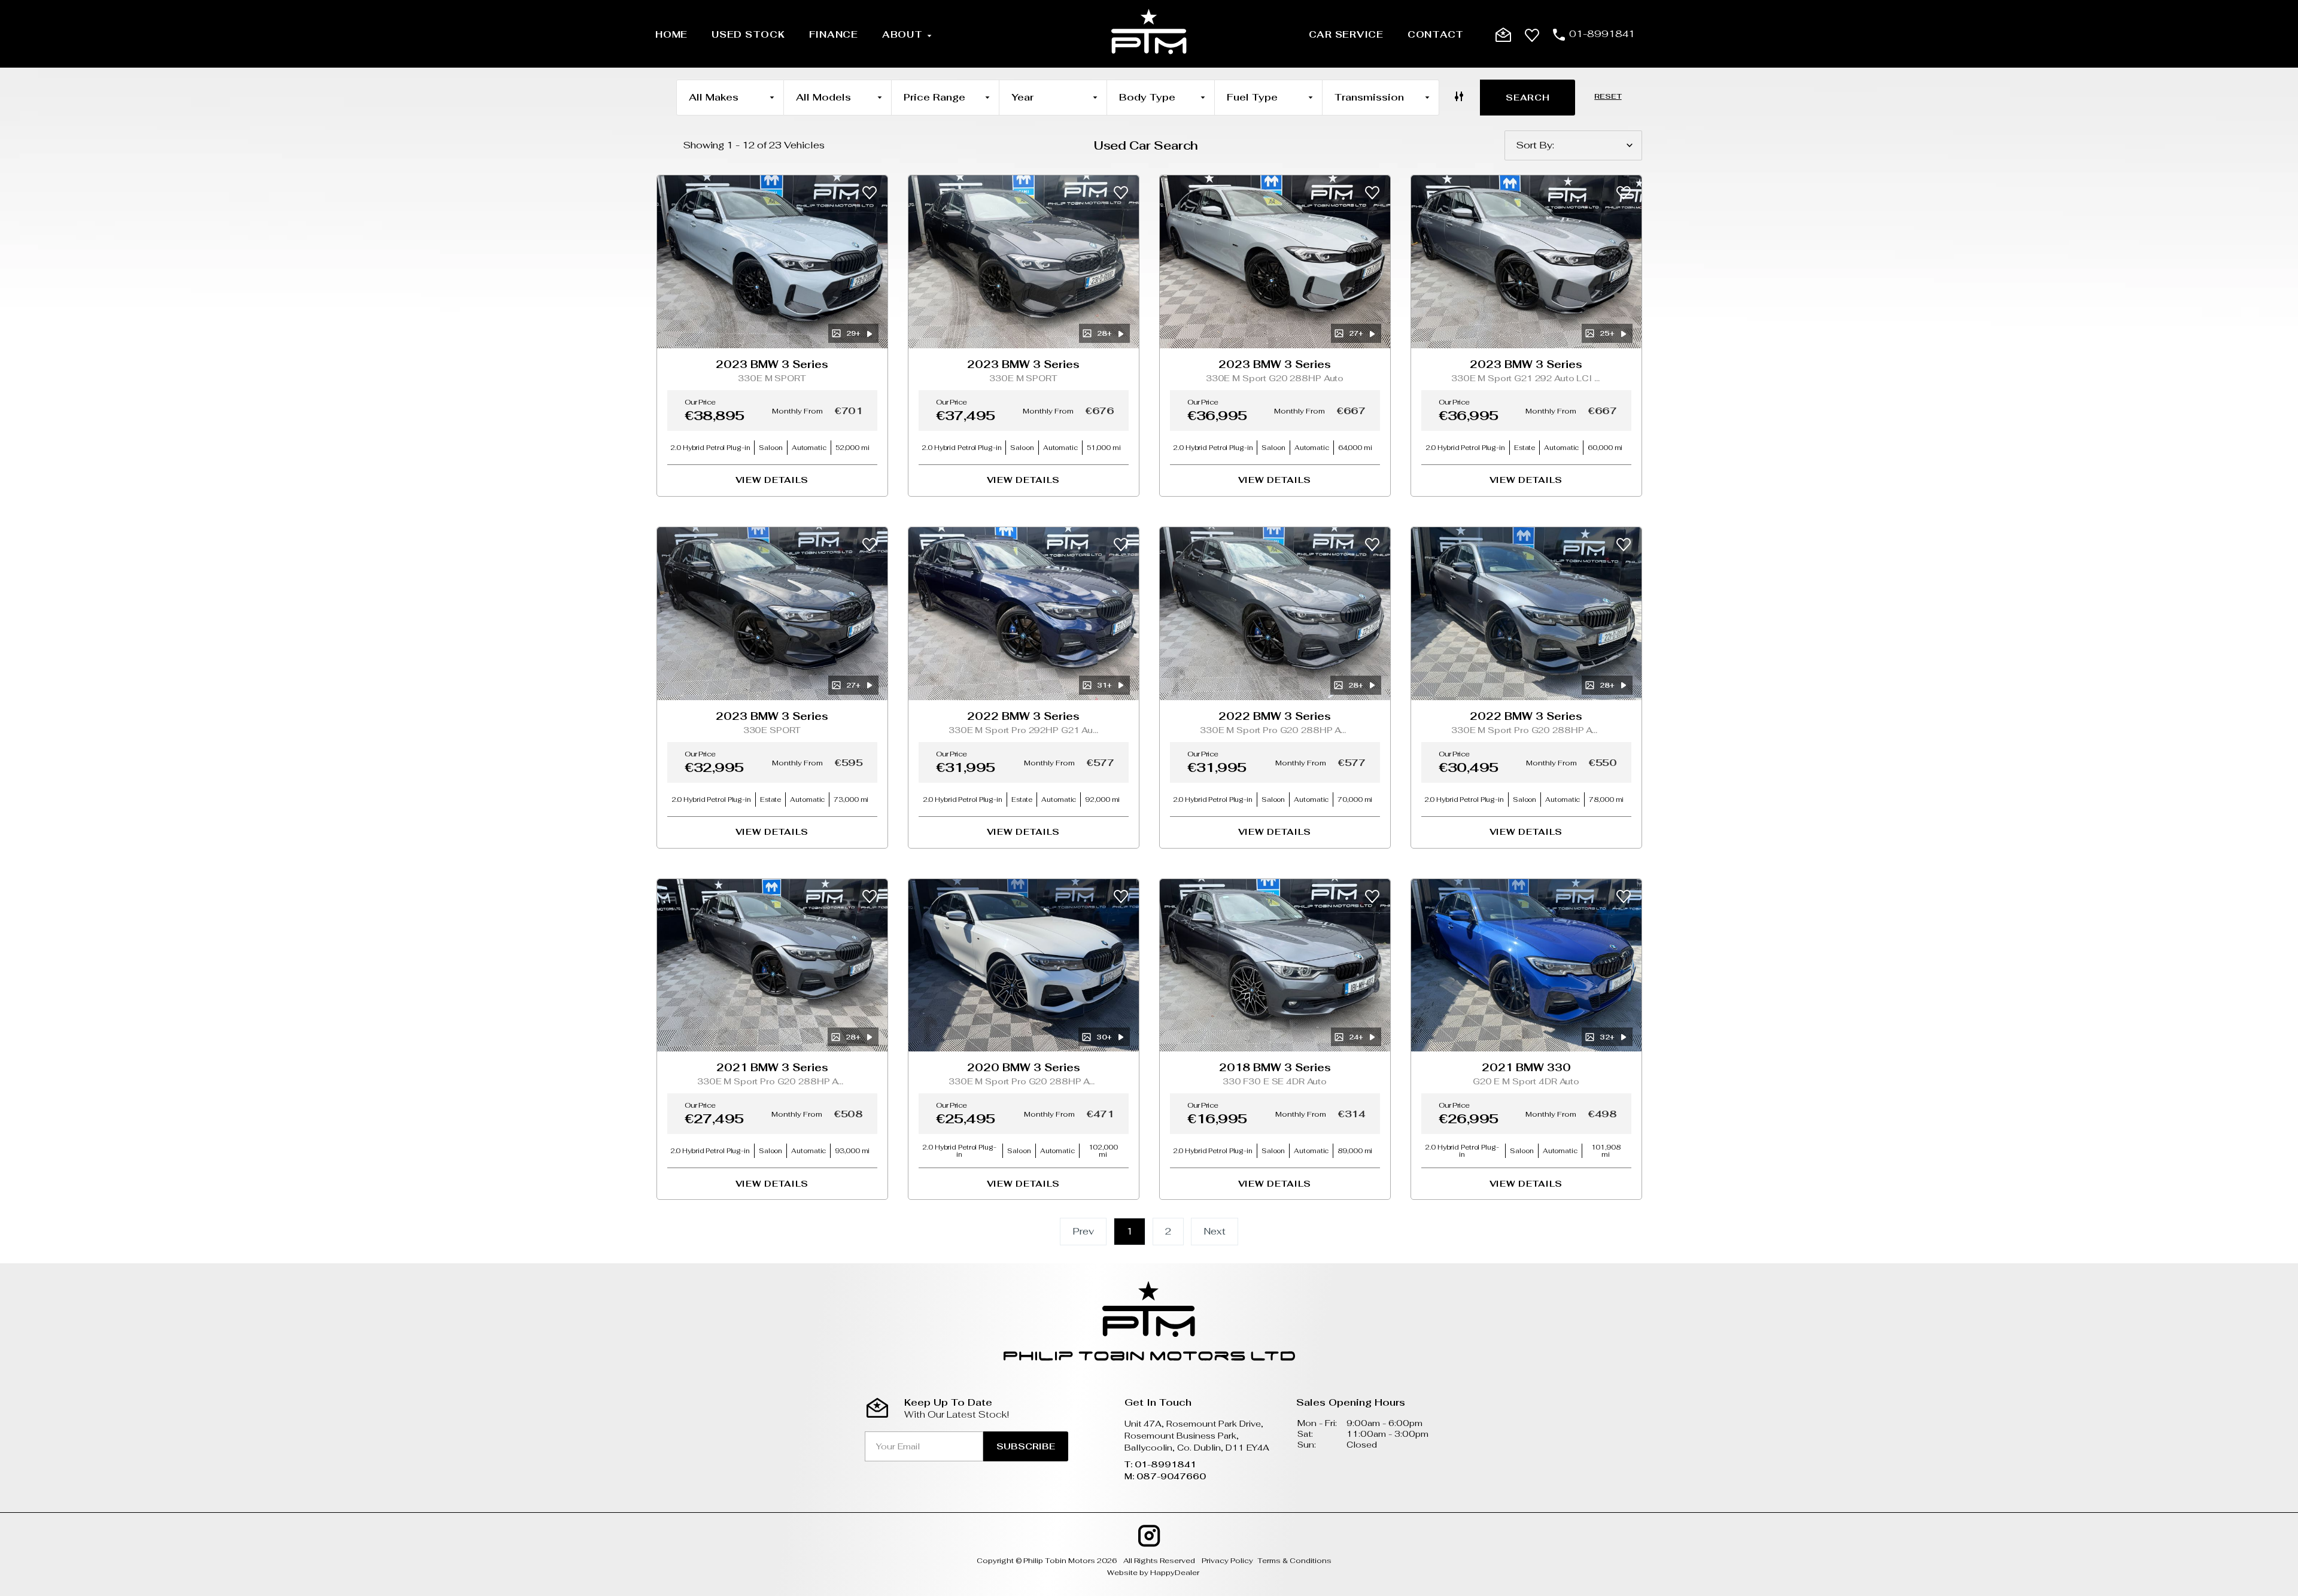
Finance (834, 34)
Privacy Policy (1227, 1561)
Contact (1436, 34)
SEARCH (1528, 98)
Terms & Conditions (1294, 1561)
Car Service (1346, 34)
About (902, 34)
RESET (1608, 96)
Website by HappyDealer (1153, 1573)
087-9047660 (1171, 1476)
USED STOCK (748, 34)
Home (671, 34)
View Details (772, 480)
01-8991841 (1602, 34)
